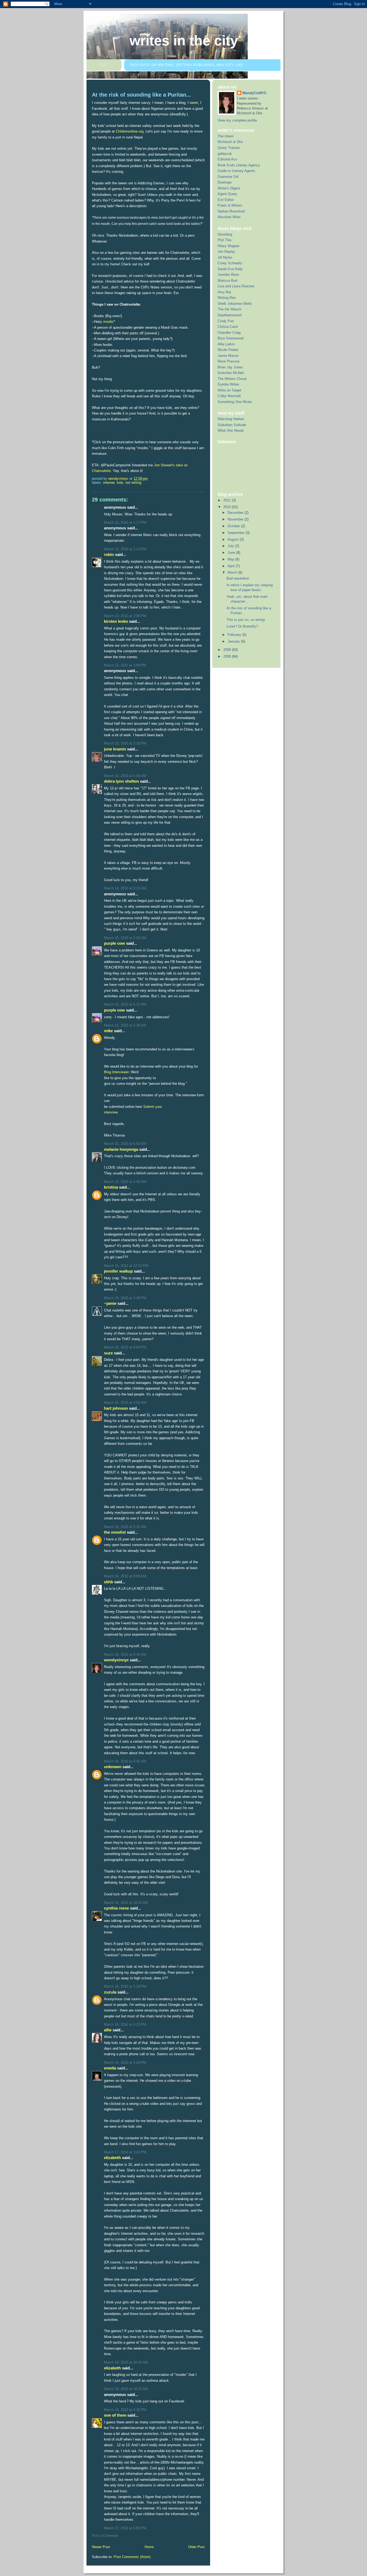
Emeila (110, 2068)
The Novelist (115, 1532)
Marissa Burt (228, 281)
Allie (108, 2030)
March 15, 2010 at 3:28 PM (125, 1298)
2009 (228, 650)
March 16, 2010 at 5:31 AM (125, 1527)
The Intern (226, 136)
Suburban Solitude (232, 425)
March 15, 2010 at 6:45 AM (125, 1182)
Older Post (196, 2547)
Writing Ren (227, 298)
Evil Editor (226, 200)
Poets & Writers (230, 205)
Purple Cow (114, 943)
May (231, 559)
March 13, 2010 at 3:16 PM (125, 743)
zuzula (110, 1992)
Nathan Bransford (231, 211)
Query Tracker (229, 148)
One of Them (115, 2415)
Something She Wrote (235, 402)
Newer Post (101, 2547)
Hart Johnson (116, 1408)
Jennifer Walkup (118, 1271)
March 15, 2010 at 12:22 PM (126, 1266)
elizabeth (112, 2158)
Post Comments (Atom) (132, 2557)
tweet (194, 103)
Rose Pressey (229, 361)
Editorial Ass (227, 159)
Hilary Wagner (229, 246)
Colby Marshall (229, 396)
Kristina (111, 1187)
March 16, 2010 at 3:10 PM (125, 2024)
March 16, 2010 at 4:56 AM (125, 1403)
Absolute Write (229, 217)
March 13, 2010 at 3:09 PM (125, 616)
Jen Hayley (226, 252)
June (232, 553)
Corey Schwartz (230, 263)
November (236, 519)
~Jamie (110, 1303)
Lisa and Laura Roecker (236, 286)
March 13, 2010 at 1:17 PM (125, 523)
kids (120, 483)
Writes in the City (184, 41)
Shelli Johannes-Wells (235, 304)
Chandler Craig (229, 333)
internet (109, 483)
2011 (228, 500)
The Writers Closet (232, 379)
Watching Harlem (231, 419)
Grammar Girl (228, 177)
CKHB (109, 1582)
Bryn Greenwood (231, 338)
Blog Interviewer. (117, 1072)
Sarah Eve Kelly (230, 269)
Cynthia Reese (116, 1908)
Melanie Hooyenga (121, 1149)
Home (149, 2547)
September (237, 533)
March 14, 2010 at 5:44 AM (125, 776)
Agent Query (227, 194)
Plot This (225, 240)
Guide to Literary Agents (236, 171)
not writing (133, 483)
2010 (228, 507)
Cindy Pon (226, 321)
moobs (108, 322)
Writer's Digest (229, 188)
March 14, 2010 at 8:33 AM (125, 888)
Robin (109, 554)
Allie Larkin (226, 344)
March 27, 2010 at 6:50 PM (125, 2528)
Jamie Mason (228, 356)
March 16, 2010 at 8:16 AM (125, 1655)
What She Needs (231, 430)
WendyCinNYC (116, 1660)
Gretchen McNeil (231, 373)
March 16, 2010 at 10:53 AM (126, 1903)
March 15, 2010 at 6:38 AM (125, 1025)
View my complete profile (237, 120)
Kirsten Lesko (116, 621)
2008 (228, 656)
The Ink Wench (229, 309)
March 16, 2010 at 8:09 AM (125, 1576)
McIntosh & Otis (230, 142)
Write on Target (229, 390)
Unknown (113, 1767)
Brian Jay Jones (230, 367)
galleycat (225, 154)
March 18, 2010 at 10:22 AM (126, 2389)
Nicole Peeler (228, 350)
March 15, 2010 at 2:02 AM (125, 938)
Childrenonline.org (130, 131)
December (236, 513)
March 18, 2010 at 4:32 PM (125, 2410)
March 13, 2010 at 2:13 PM (125, 549)
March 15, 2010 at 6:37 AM (125, 1004)
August (234, 539)
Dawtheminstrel (230, 315)
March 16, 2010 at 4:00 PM (125, 2063)
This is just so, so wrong (246, 620)
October (234, 526)
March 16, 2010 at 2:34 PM (125, 1986)
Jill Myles (225, 257)
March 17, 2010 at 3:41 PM (125, 2152)
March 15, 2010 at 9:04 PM (125, 1347)
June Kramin (115, 749)
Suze (108, 1353)
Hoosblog (225, 234)
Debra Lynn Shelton (121, 781)
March (233, 572)
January (234, 641)
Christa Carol (228, 327)
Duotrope (225, 182)
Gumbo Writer (228, 384)
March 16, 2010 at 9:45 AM (125, 1761)
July (231, 546)
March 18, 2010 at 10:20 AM (126, 2362)
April (232, 566)
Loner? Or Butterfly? (242, 626)
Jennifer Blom (228, 275)
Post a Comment (105, 2536)
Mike (108, 1031)
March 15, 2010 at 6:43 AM (125, 1144)
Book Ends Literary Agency (239, 165)
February (235, 635)
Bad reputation (238, 578)
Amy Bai (224, 292)
